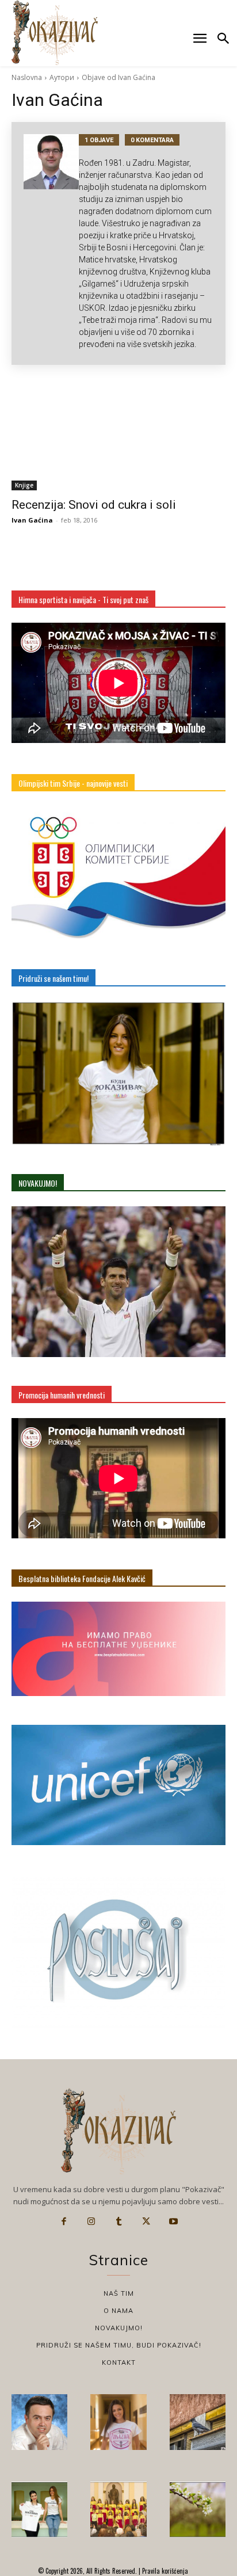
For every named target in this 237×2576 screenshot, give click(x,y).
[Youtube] (173, 2221)
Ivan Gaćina (32, 520)
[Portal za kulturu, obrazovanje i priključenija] (55, 33)
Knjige (24, 485)
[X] (146, 2221)
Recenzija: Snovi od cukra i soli (94, 505)
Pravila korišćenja (164, 2571)
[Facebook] (64, 2221)
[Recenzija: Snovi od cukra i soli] (118, 437)
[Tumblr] (118, 2221)
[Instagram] (91, 2221)
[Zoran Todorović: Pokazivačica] (198, 2422)
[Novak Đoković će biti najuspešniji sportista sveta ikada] (39, 2422)
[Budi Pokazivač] (39, 2510)
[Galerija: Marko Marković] (198, 2510)
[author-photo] (51, 243)
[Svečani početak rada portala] (118, 2510)
